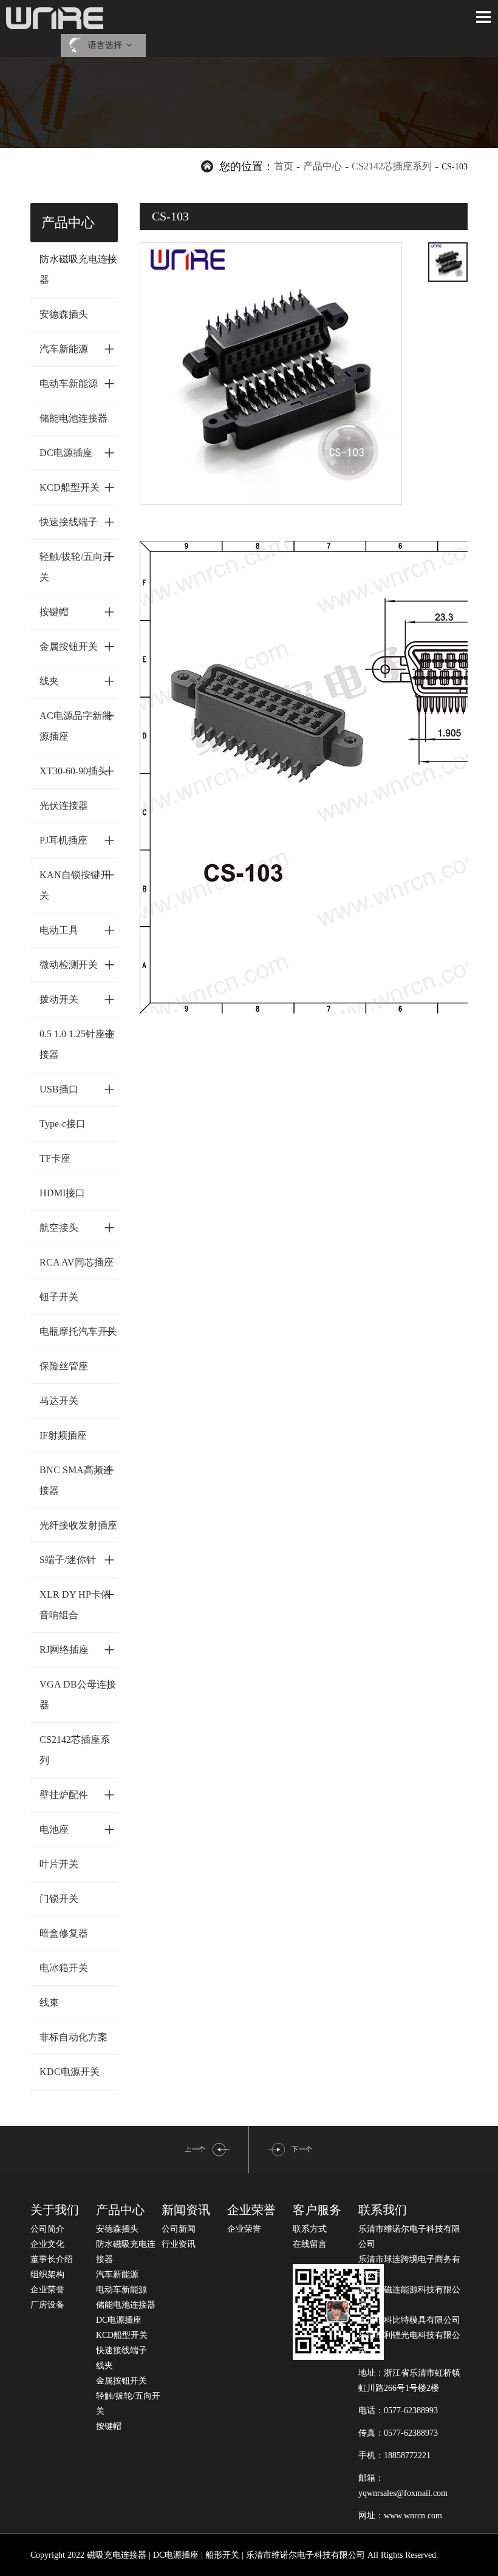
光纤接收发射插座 (78, 1525)
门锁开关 (59, 1899)
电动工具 (77, 930)
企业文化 (47, 2244)
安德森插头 (64, 314)
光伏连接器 (64, 806)
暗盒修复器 (64, 1933)
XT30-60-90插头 (77, 771)
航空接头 (77, 1227)
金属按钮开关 (77, 646)
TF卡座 (55, 1158)
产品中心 (322, 166)
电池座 (77, 1829)
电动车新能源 (77, 383)
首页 (284, 166)
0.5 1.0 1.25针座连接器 (77, 1041)
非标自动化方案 (73, 2037)
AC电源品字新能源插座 (77, 723)
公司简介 (47, 2229)
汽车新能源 (77, 349)
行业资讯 (179, 2244)
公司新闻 (179, 2229)
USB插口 (77, 1089)
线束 (49, 2002)
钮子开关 (59, 1297)
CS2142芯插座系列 (392, 166)
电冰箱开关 (64, 1968)
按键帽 (77, 612)
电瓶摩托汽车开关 (78, 1331)
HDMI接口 (62, 1193)
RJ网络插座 (77, 1649)
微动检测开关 (77, 964)
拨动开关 (77, 999)
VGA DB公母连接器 (78, 1695)
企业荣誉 (47, 2290)
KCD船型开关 (77, 487)
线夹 (77, 681)
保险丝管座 (64, 1366)
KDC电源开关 (70, 2072)
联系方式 (310, 2229)
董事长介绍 (52, 2259)
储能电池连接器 (73, 418)
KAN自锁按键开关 (77, 882)
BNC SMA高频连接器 (77, 1477)
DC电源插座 (77, 452)
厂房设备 (47, 2305)
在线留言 (310, 2244)
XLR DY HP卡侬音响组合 (77, 1602)
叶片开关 (59, 1864)
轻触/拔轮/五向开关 (77, 564)
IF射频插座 (63, 1435)
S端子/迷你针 (77, 1559)
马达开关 (59, 1401)
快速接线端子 (77, 522)
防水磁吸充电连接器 (78, 266)
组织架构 (47, 2274)
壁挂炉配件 (77, 1794)
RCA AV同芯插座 (77, 1262)
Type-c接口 (63, 1124)
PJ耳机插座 (77, 840)
